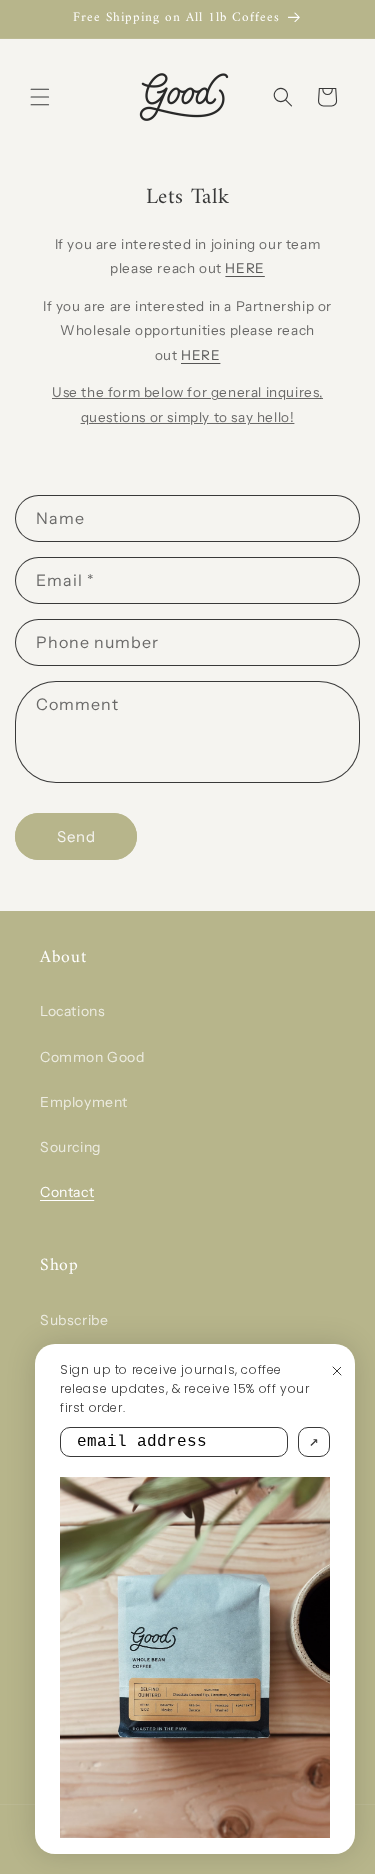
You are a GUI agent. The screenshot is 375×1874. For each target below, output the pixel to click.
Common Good (92, 1057)
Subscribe (74, 1320)
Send (76, 836)
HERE (244, 268)
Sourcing (70, 1147)
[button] (40, 97)
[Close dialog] (337, 1371)
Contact (67, 1192)
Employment (84, 1102)
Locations (72, 1011)
